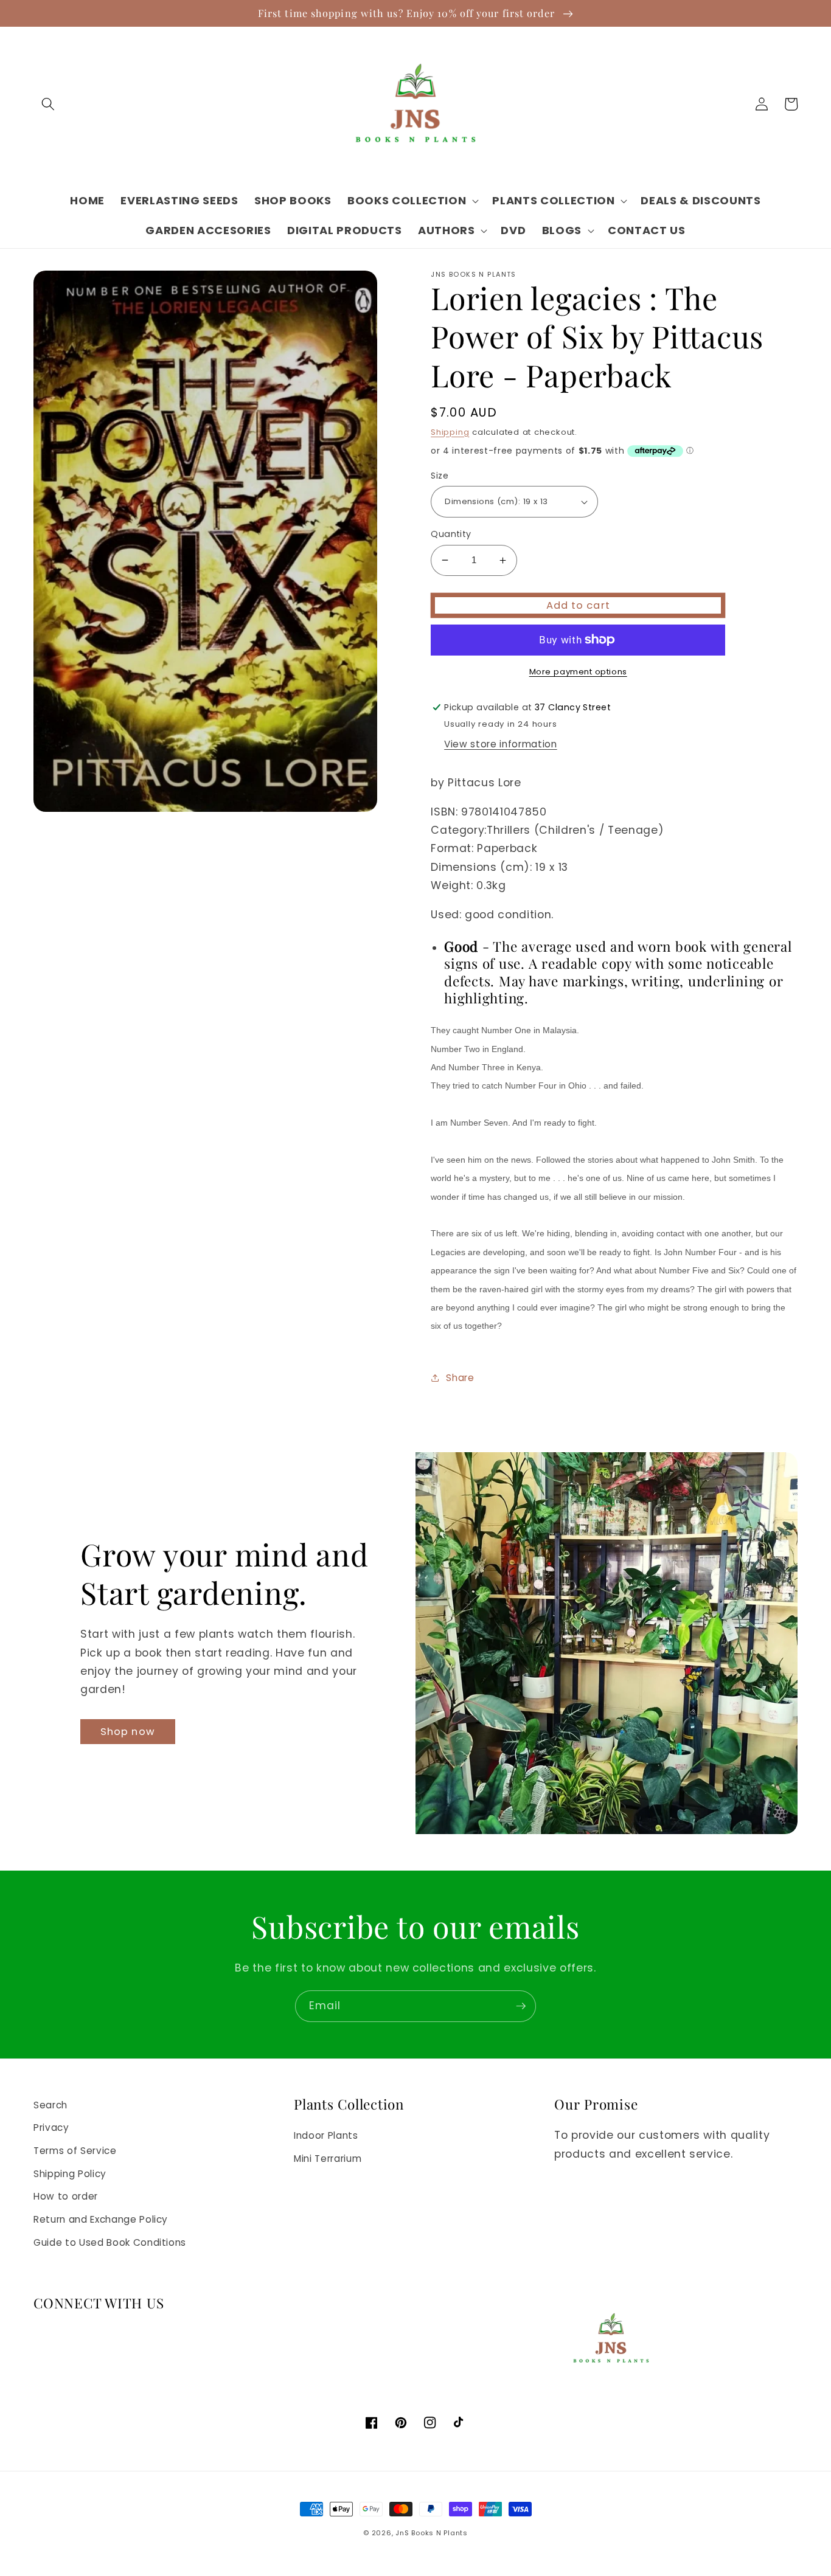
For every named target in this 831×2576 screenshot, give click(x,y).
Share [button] (460, 1378)
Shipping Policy (70, 2174)
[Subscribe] (521, 2006)
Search (50, 2105)
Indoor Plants (326, 2135)
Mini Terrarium (328, 2159)
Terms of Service (75, 2151)
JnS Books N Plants (432, 2533)
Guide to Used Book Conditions (110, 2242)
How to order (66, 2196)
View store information (501, 744)
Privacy (51, 2128)
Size (440, 476)
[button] (48, 104)
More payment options (578, 672)
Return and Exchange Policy (101, 2219)
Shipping (450, 432)
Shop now (128, 1732)
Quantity (451, 534)
